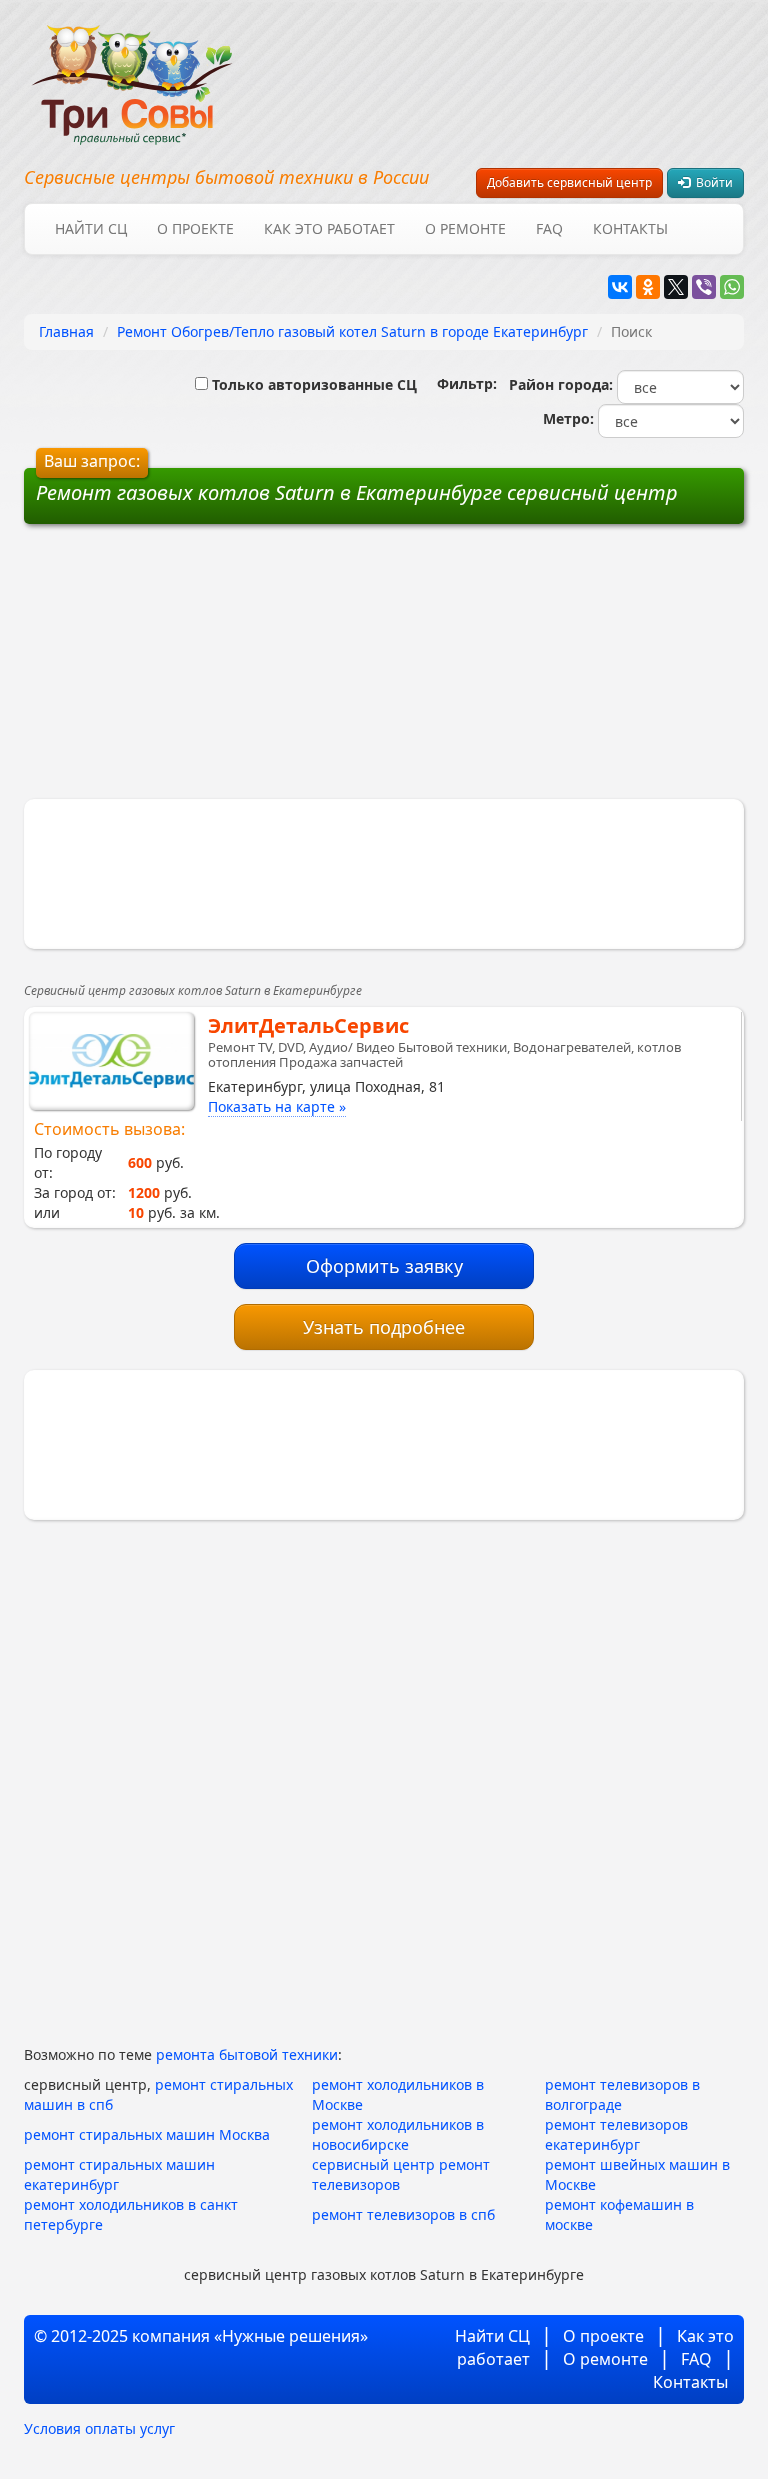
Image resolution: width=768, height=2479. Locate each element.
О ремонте (465, 228)
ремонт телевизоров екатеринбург (616, 2134)
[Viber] (704, 287)
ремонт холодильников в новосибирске (398, 2134)
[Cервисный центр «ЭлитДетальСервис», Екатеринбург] (111, 1061)
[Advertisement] (232, 669)
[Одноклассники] (648, 287)
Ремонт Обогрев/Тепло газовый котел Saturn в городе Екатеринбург (352, 331)
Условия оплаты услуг (99, 2428)
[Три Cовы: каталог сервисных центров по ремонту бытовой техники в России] (132, 72)
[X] (676, 287)
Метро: (564, 418)
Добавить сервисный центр (569, 182)
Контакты (630, 228)
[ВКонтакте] (620, 287)
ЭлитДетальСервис (308, 1025)
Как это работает (329, 228)
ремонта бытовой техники (247, 2054)
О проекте (195, 228)
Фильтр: (459, 383)
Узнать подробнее (384, 1327)
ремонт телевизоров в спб (403, 2214)
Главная (66, 331)
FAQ (549, 228)
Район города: (557, 384)
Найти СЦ (91, 228)
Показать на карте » (277, 1106)
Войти (711, 182)
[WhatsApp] (732, 287)
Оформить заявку (384, 1266)
